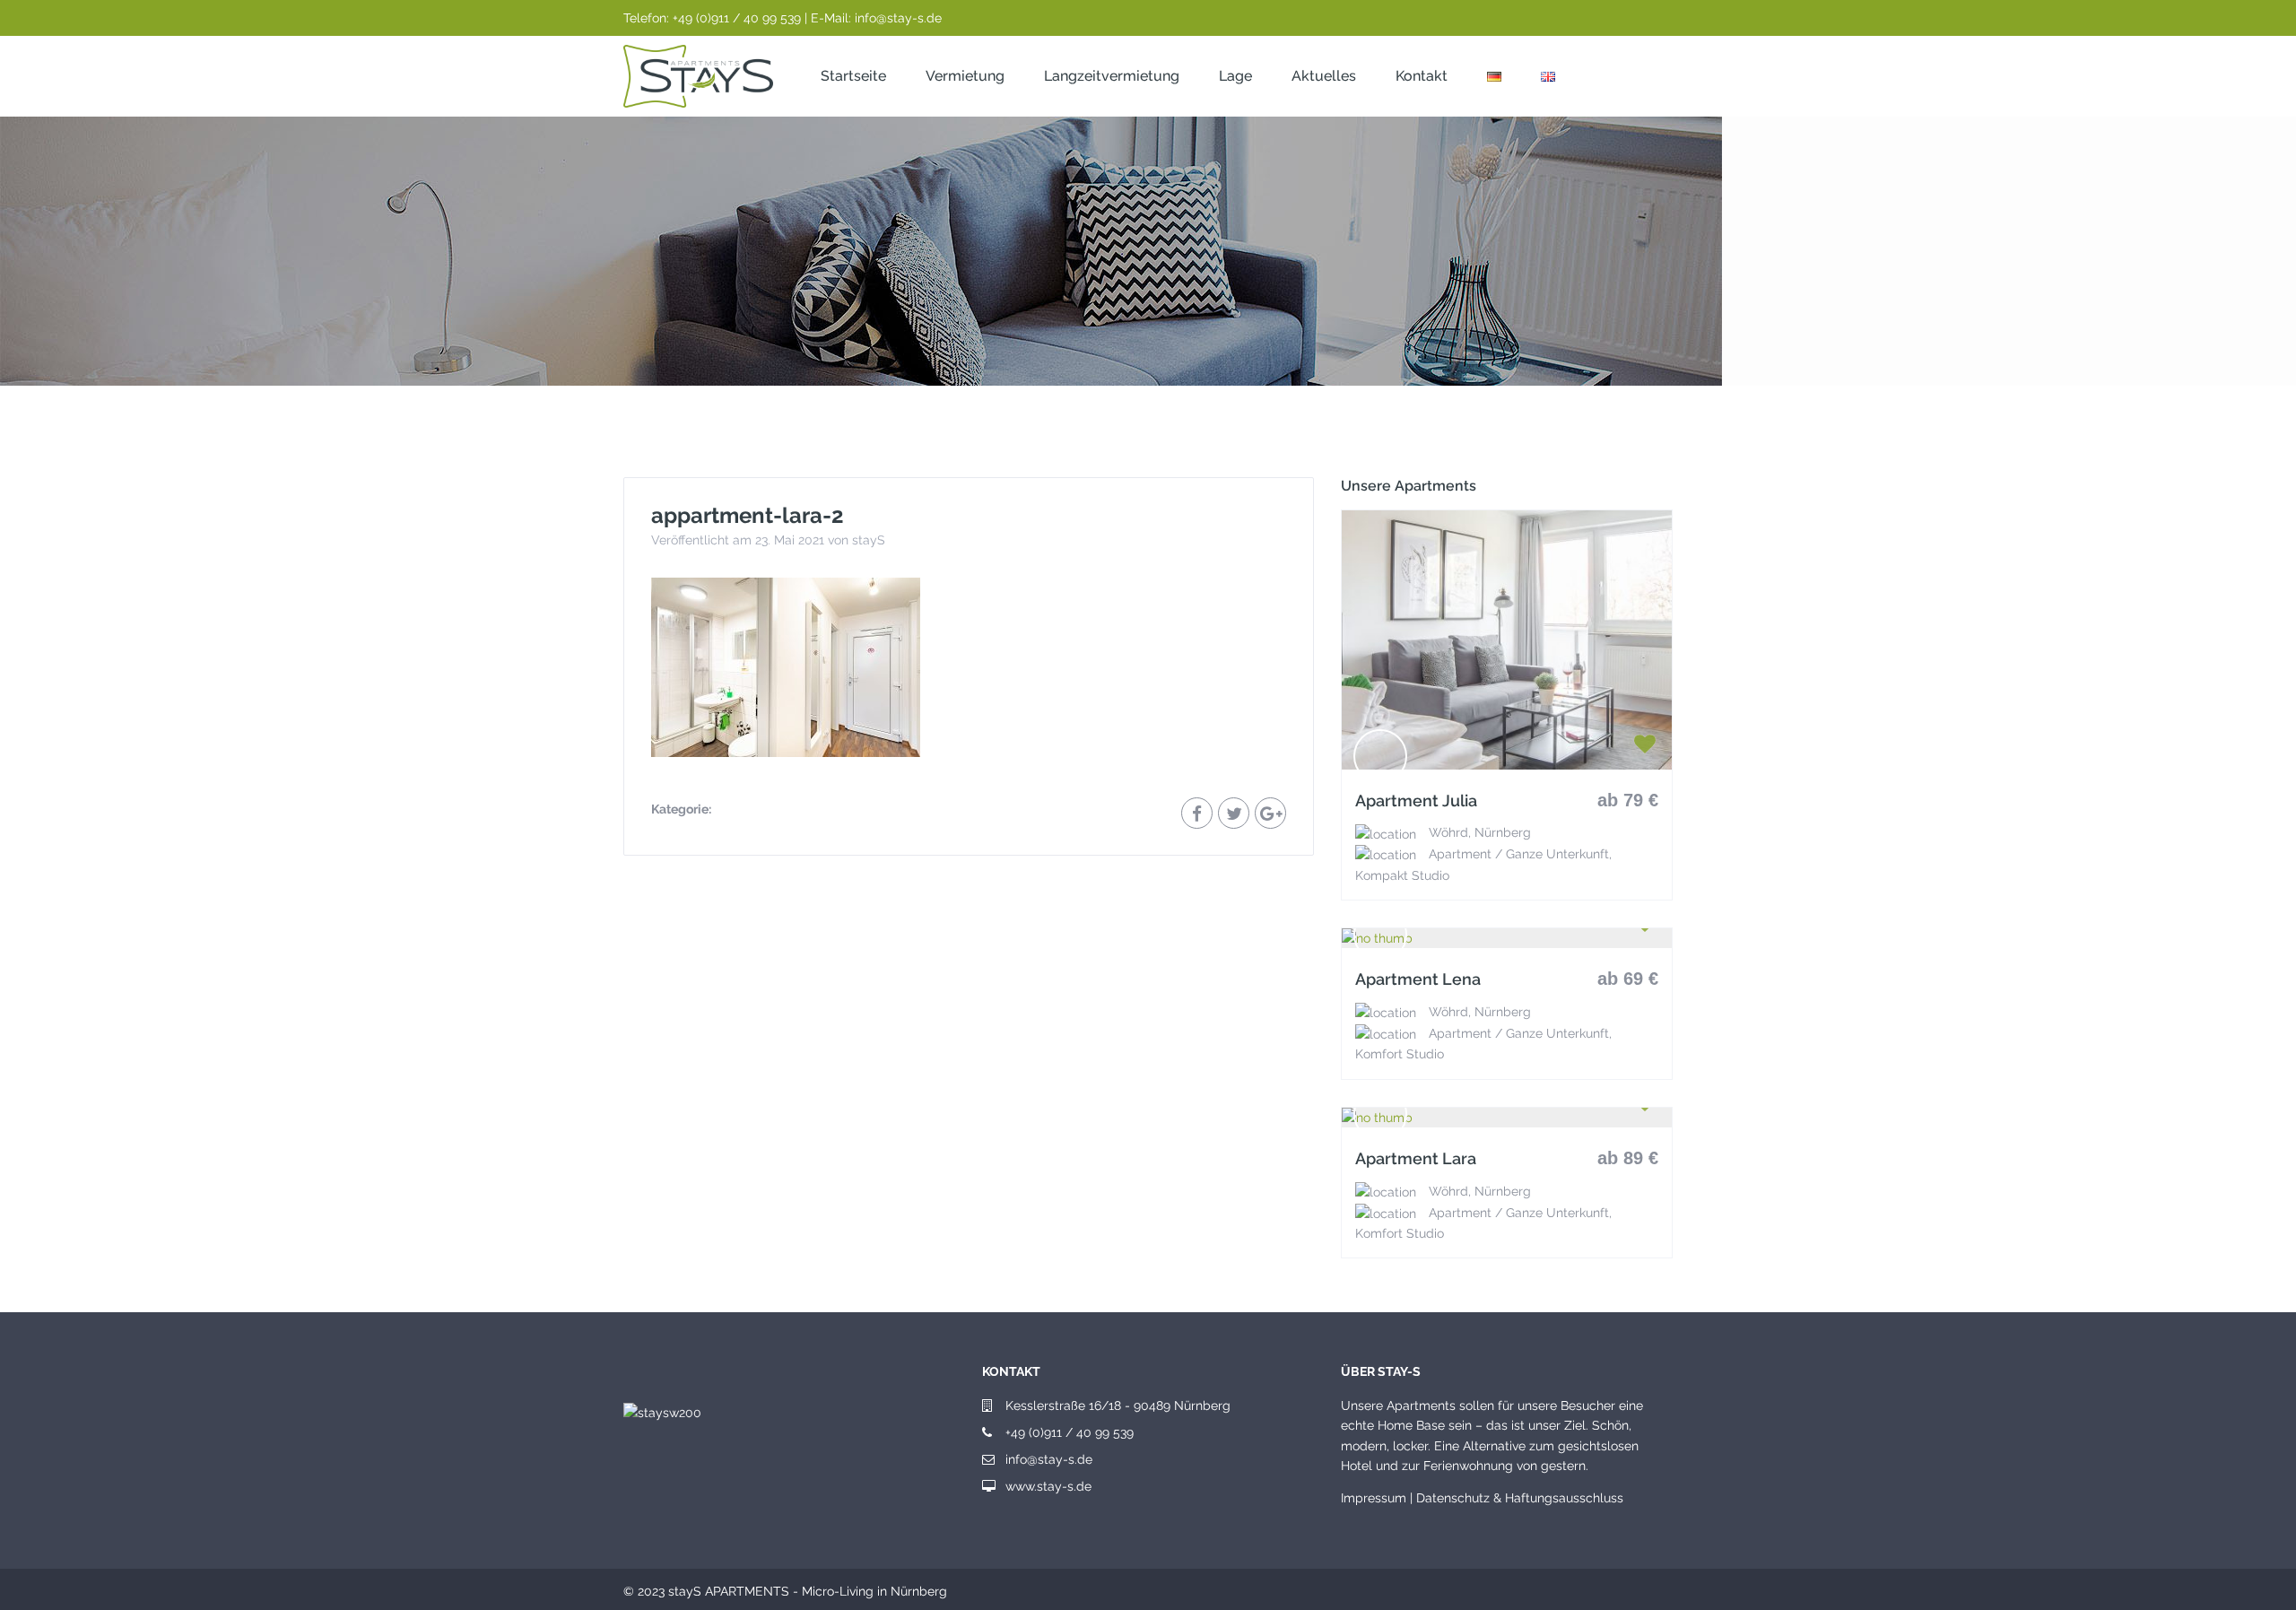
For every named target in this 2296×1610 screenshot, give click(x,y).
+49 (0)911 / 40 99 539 (1070, 1432)
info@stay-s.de (1049, 1459)
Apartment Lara (1416, 1159)
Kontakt (1422, 76)
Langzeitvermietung (1112, 76)
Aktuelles (1324, 76)
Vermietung (965, 76)
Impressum (1374, 1498)
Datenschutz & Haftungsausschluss (1520, 1498)
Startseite (853, 76)
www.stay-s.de (1048, 1486)
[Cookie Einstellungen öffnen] (39, 1588)
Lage (1235, 76)
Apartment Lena (1418, 979)
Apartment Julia (1416, 801)
